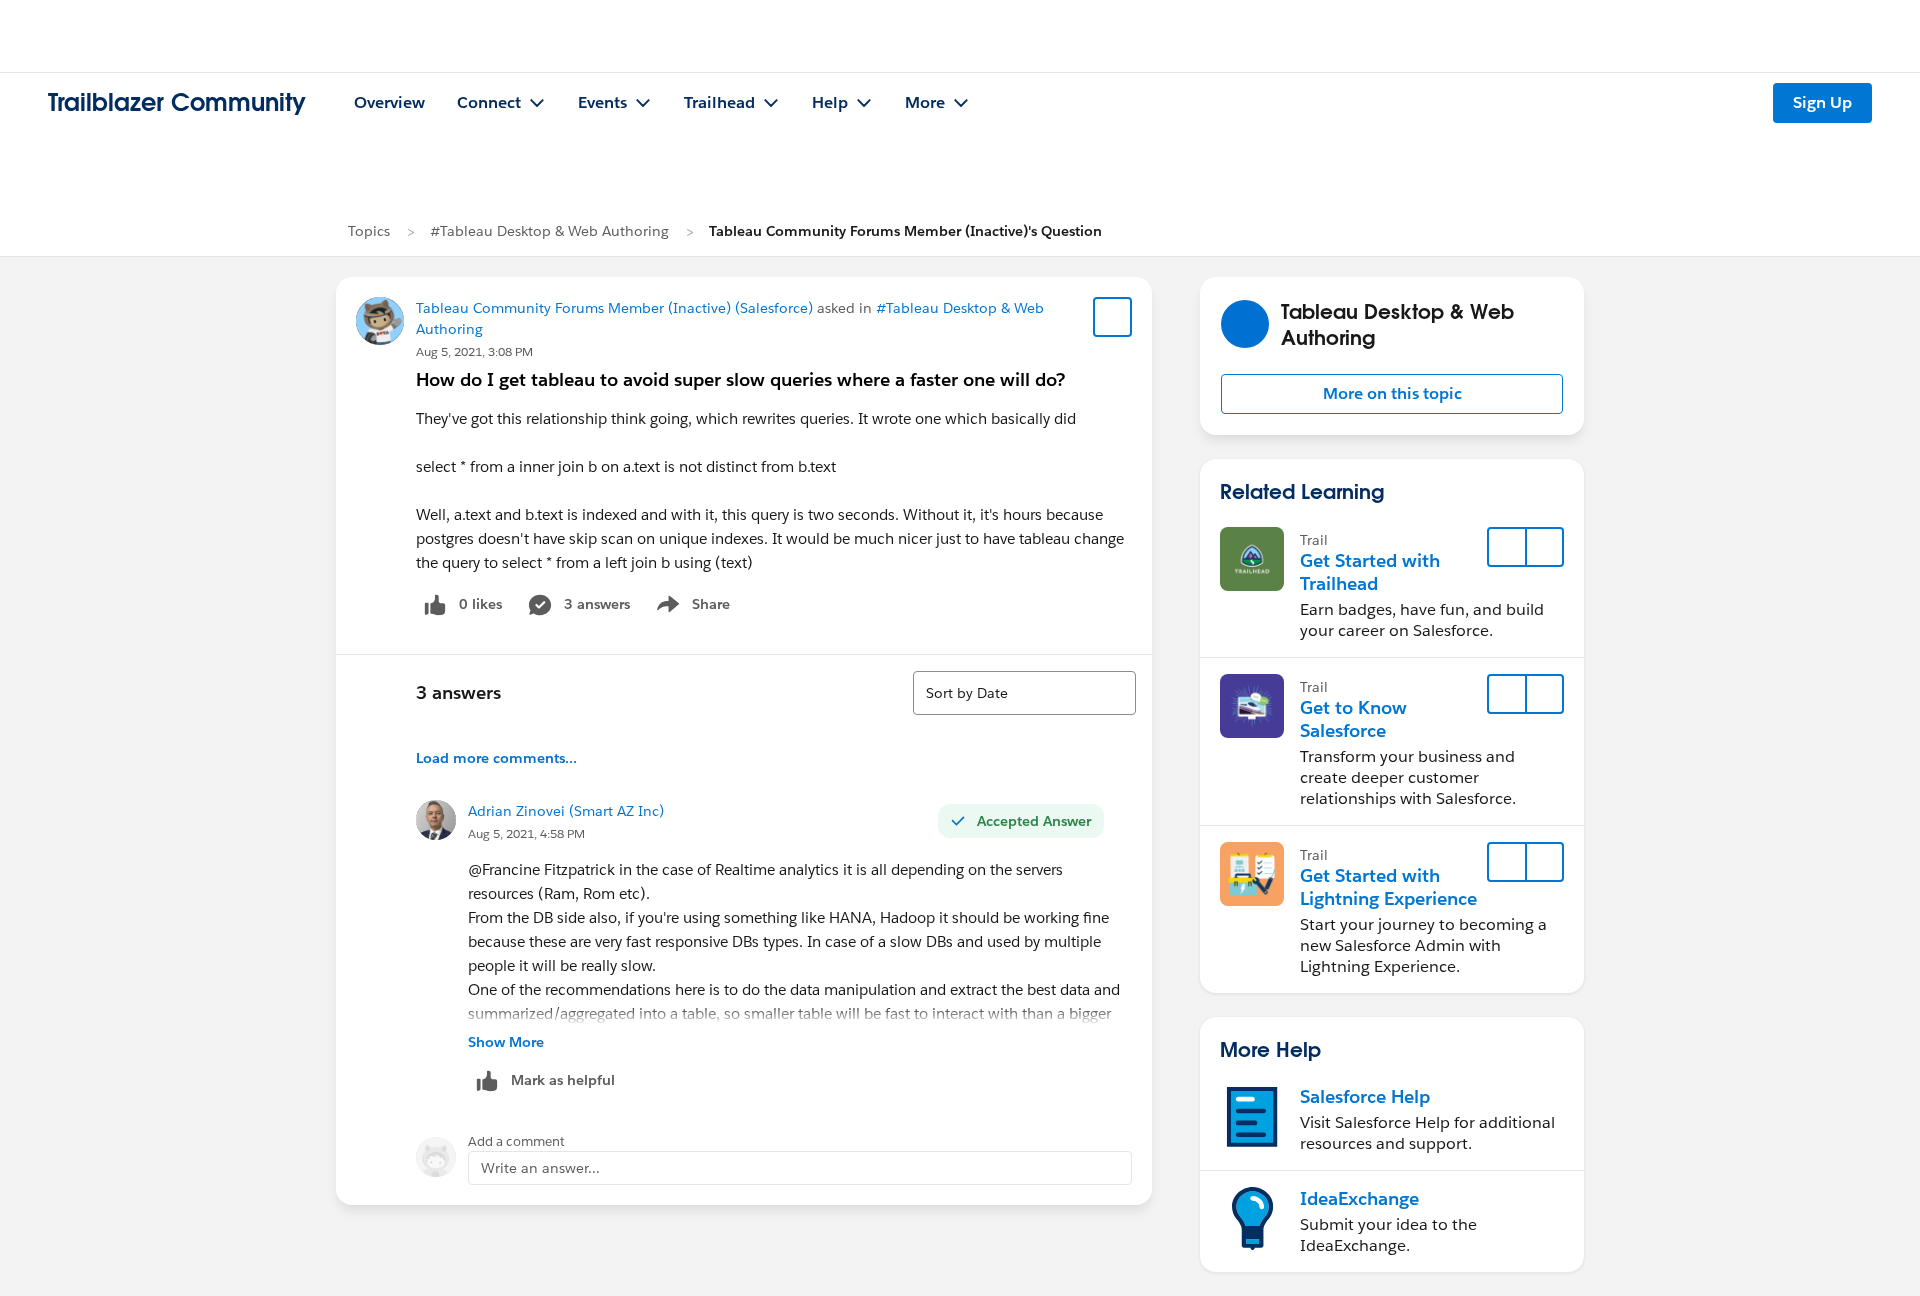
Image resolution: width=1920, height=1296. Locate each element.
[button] (1392, 394)
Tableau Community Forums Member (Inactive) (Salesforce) (614, 308)
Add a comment (516, 1141)
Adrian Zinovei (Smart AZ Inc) (566, 811)
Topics (369, 231)
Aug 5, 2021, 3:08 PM (474, 351)
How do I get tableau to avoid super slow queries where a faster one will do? (740, 379)
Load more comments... (496, 758)
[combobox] (1024, 693)
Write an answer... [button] (540, 1168)
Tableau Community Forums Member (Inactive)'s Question (905, 231)
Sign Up (1822, 102)
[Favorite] (1113, 317)
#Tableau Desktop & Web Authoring (549, 231)
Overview (389, 102)
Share (690, 608)
